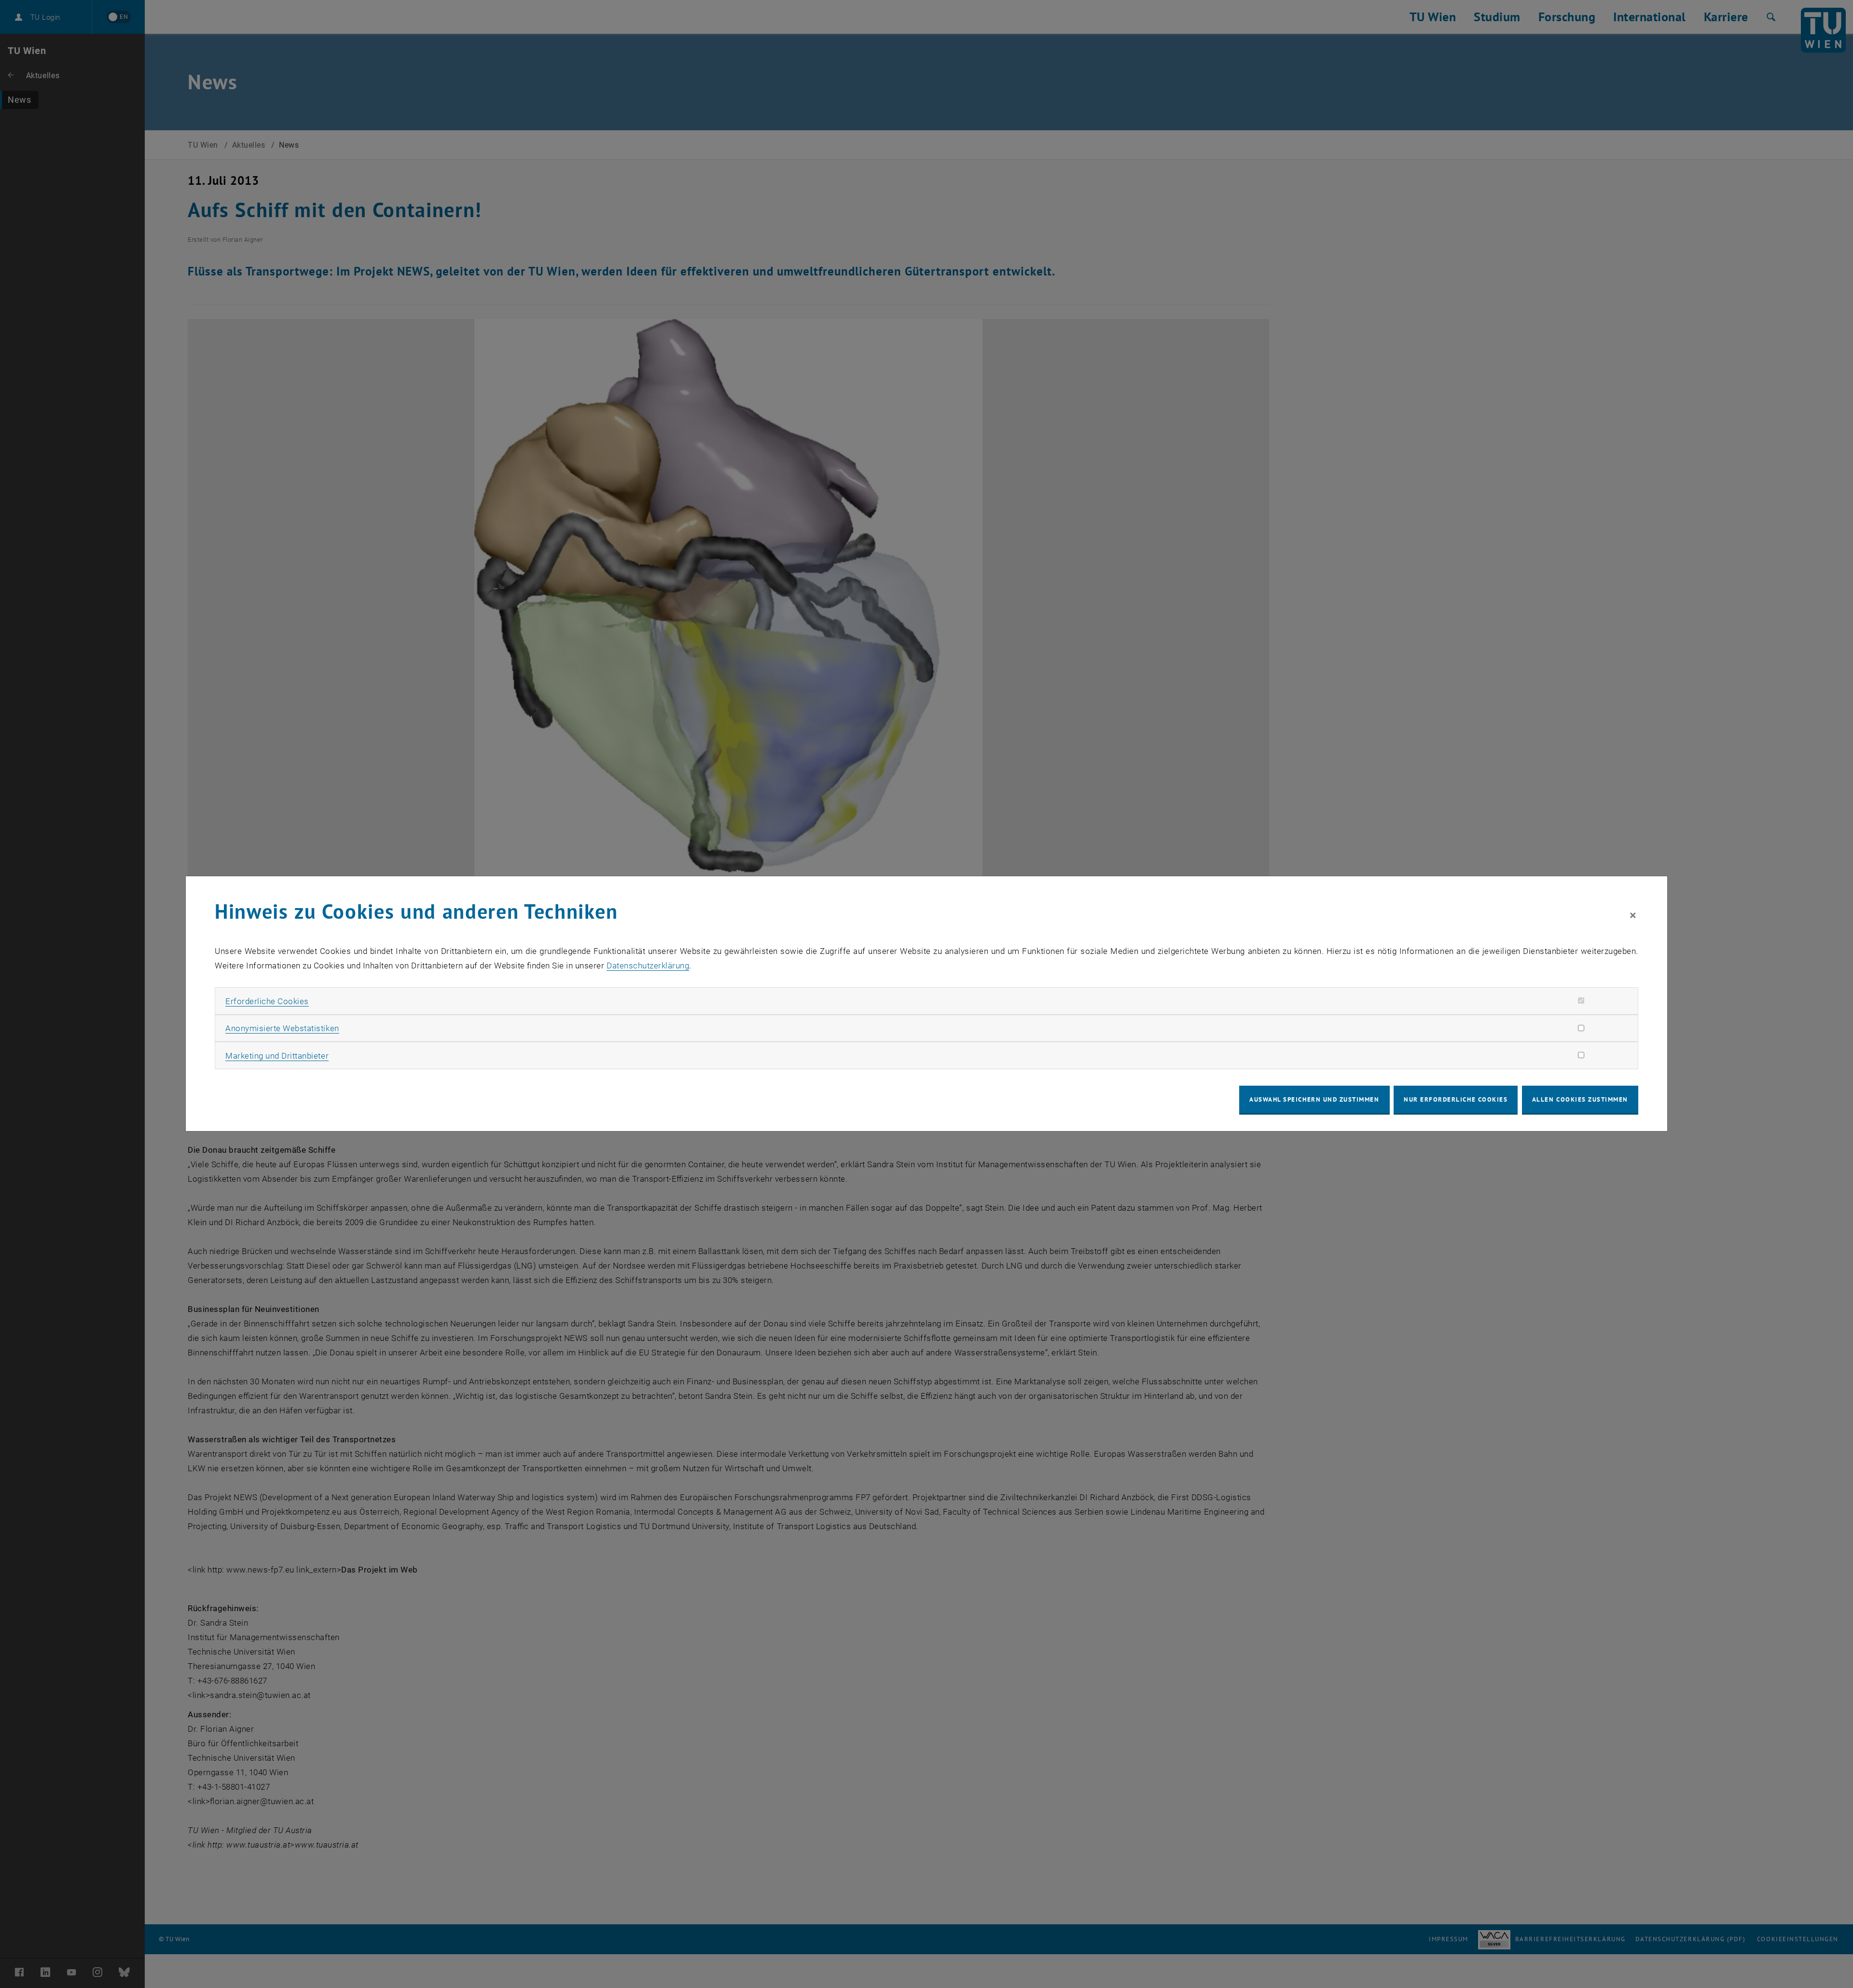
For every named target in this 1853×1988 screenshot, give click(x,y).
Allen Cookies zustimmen (1580, 1099)
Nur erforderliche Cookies (1456, 1099)
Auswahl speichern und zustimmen (1314, 1099)
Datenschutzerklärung (648, 966)
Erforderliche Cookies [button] (267, 1001)
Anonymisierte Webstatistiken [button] (282, 1028)
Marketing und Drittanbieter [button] (277, 1056)
